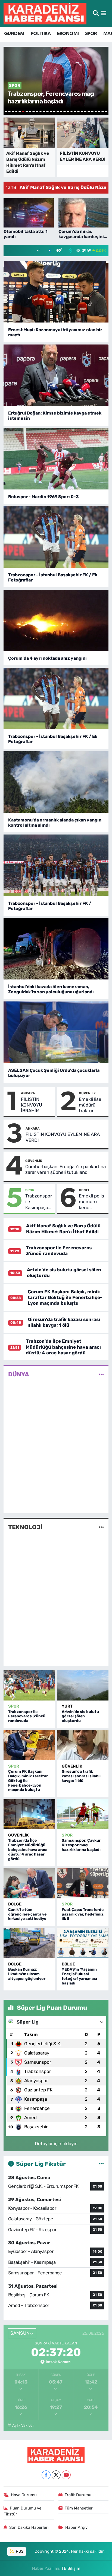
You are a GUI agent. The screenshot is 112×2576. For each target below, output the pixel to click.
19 (68, 112)
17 (61, 112)
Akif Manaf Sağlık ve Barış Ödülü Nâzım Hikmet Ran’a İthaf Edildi (63, 1229)
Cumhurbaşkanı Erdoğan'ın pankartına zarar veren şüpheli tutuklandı (66, 1169)
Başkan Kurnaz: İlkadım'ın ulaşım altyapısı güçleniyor (27, 1974)
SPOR (91, 34)
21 (75, 112)
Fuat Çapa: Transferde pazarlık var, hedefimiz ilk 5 (83, 1914)
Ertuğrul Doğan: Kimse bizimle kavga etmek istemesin (55, 416)
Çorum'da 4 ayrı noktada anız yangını (47, 658)
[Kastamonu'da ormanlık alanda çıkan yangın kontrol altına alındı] (56, 782)
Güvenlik (87, 1093)
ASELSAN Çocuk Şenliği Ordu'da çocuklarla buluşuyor (54, 1073)
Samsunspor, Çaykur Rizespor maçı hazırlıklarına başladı (81, 1845)
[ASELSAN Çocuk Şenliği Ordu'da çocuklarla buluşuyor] (56, 1032)
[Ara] (96, 13)
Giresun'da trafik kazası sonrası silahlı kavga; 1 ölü (64, 1322)
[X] (56, 2475)
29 (103, 112)
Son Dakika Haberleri (29, 2527)
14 (51, 112)
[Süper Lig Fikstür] (101, 2164)
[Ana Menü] (104, 13)
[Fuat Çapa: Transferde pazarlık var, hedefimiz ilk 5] (83, 1883)
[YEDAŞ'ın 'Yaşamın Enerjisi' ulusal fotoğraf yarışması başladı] (83, 1943)
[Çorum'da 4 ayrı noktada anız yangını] (56, 620)
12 (44, 112)
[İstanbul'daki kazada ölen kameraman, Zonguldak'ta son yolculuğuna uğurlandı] (56, 949)
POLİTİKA (41, 34)
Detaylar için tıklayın (56, 2144)
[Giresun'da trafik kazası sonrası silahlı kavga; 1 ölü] (83, 1745)
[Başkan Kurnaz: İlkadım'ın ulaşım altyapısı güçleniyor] (29, 1943)
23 (82, 112)
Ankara (28, 1093)
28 (99, 112)
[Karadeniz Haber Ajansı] (45, 13)
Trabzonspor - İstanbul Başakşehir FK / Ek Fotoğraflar (53, 577)
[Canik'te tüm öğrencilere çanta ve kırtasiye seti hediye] (29, 1883)
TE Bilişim (71, 2568)
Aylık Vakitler (23, 2425)
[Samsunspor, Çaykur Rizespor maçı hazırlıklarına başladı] (83, 1814)
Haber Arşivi (77, 2527)
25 (89, 112)
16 (58, 112)
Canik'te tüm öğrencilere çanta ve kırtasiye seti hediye (27, 1914)
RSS (19, 2551)
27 (96, 112)
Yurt (67, 1706)
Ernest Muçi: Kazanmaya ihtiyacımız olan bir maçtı (55, 332)
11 (41, 112)
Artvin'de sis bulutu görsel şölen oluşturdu (80, 1716)
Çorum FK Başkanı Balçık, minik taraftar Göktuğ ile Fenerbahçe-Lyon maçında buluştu (65, 1298)
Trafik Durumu (78, 2495)
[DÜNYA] (101, 1374)
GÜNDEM (14, 34)
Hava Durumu (24, 2495)
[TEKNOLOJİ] (101, 1527)
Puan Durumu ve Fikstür (23, 2511)
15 (54, 112)
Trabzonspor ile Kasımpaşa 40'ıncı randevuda (39, 1202)
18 (65, 112)
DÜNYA (19, 1374)
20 (72, 112)
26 (92, 112)
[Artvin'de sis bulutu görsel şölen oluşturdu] (83, 1685)
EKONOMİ (68, 34)
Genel (84, 1190)
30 (106, 112)
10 (37, 112)
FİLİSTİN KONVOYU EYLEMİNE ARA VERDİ (63, 1137)
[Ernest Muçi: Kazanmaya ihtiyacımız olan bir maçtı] (56, 292)
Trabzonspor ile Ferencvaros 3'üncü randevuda (59, 1251)
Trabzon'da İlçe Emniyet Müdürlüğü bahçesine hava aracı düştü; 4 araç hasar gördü (63, 1347)
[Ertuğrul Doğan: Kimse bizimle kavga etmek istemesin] (56, 375)
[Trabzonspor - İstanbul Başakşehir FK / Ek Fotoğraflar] (56, 537)
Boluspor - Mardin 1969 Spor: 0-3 (43, 497)
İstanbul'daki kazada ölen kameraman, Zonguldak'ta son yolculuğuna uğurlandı (51, 989)
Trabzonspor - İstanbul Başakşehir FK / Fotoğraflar (50, 906)
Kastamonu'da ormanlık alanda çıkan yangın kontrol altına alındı (55, 823)
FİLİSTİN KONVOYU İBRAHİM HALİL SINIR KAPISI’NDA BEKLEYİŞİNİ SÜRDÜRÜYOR (36, 1105)
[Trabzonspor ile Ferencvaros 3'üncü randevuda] (29, 1685)
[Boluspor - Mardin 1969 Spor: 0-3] (56, 459)
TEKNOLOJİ (25, 1527)
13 (47, 112)
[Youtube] (66, 2475)
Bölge (15, 1904)
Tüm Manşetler (79, 2508)
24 (85, 112)
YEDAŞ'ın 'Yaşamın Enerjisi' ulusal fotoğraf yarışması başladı (79, 1976)
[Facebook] (46, 2475)
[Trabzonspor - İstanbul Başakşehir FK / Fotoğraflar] (56, 865)
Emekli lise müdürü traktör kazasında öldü (90, 1105)
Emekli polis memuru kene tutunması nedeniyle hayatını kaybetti (91, 1202)
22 (78, 112)
